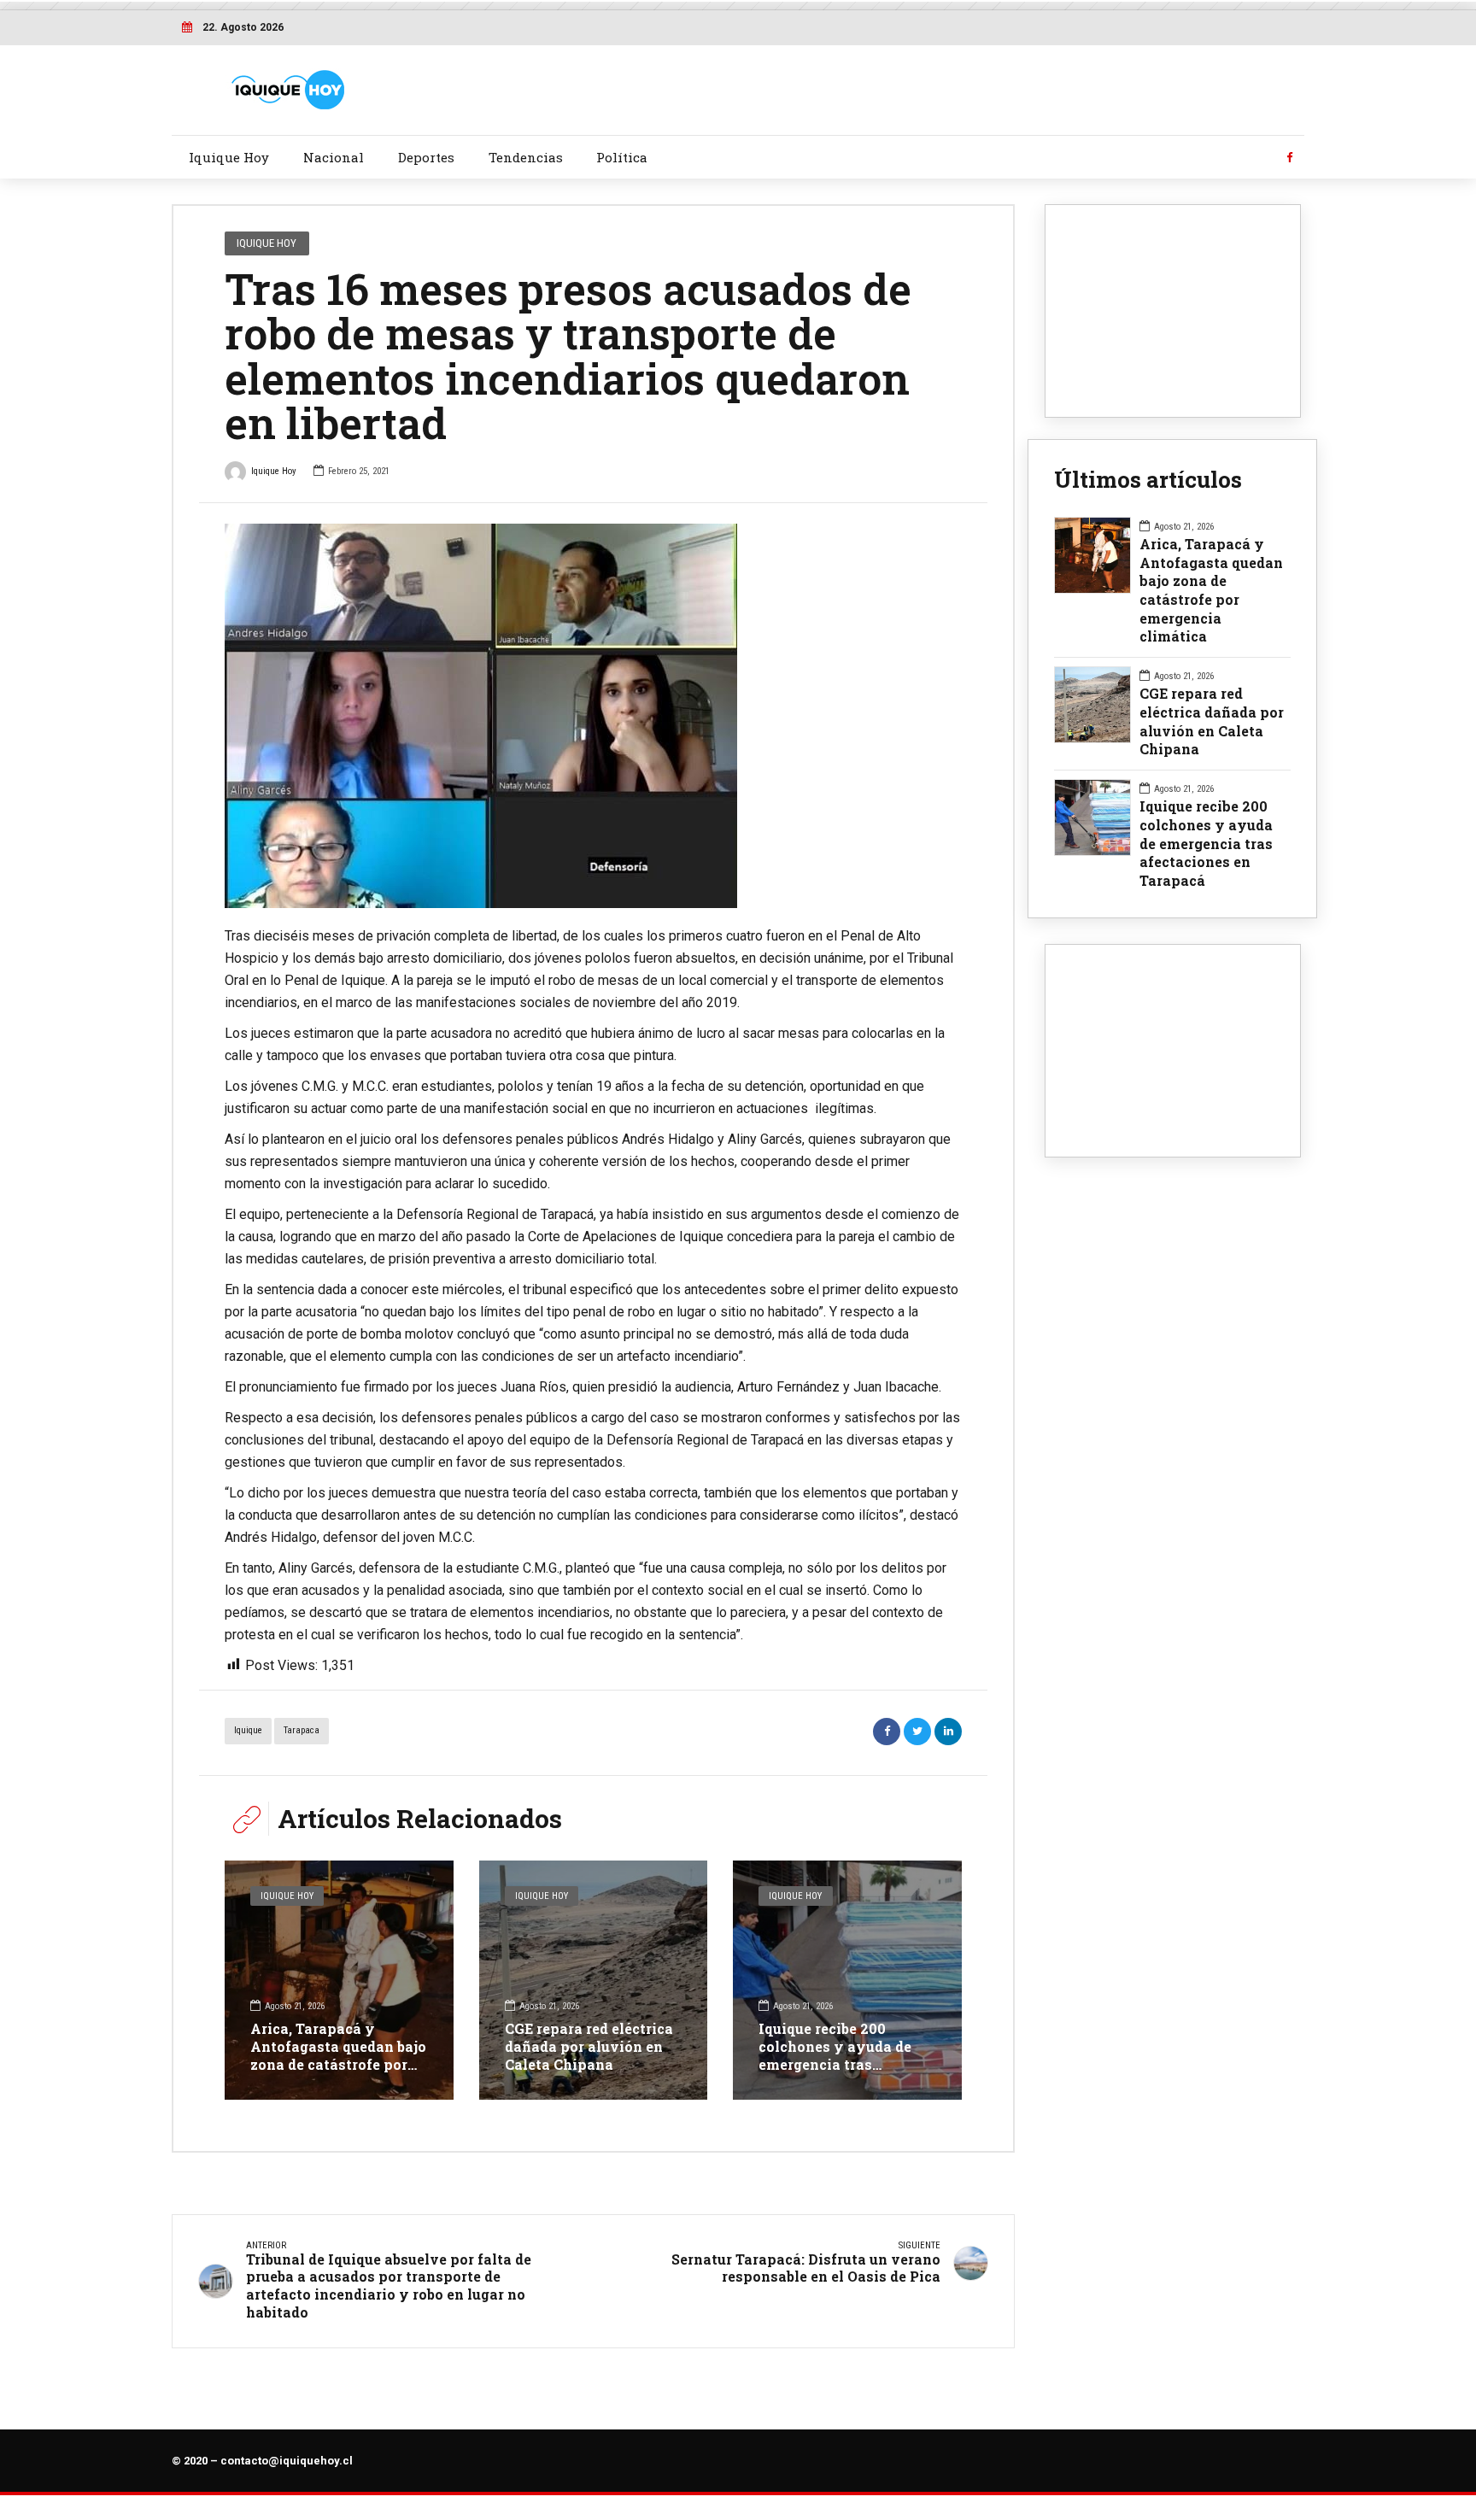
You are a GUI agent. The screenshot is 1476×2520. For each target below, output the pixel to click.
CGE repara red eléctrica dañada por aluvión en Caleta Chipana (589, 2046)
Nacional (334, 157)
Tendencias (526, 157)
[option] (593, 716)
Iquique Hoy (229, 157)
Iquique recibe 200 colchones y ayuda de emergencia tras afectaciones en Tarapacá (835, 2064)
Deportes (426, 157)
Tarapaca (302, 1730)
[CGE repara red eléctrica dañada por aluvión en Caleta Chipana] (594, 1980)
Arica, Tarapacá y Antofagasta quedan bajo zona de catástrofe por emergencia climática (338, 2055)
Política (622, 157)
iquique (248, 1730)
